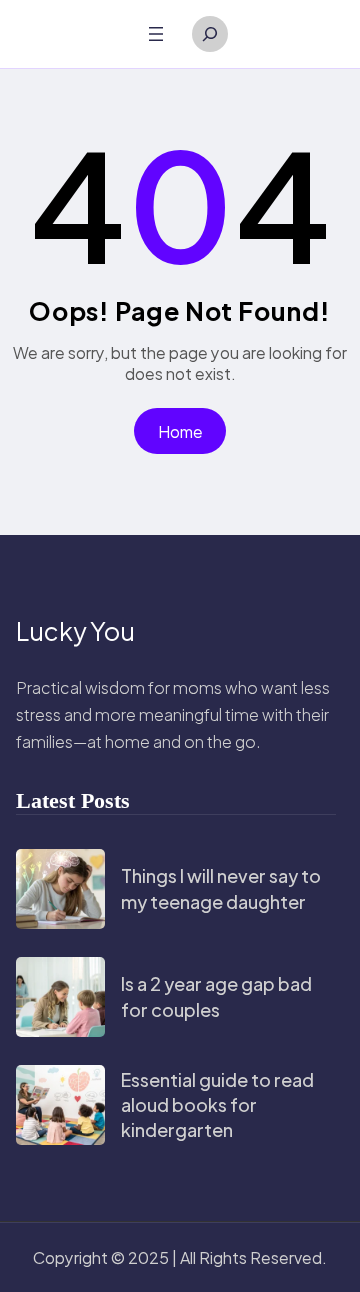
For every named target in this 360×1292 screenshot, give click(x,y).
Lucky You (75, 631)
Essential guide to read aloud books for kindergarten (217, 1104)
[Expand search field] (210, 34)
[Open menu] (156, 34)
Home (180, 431)
